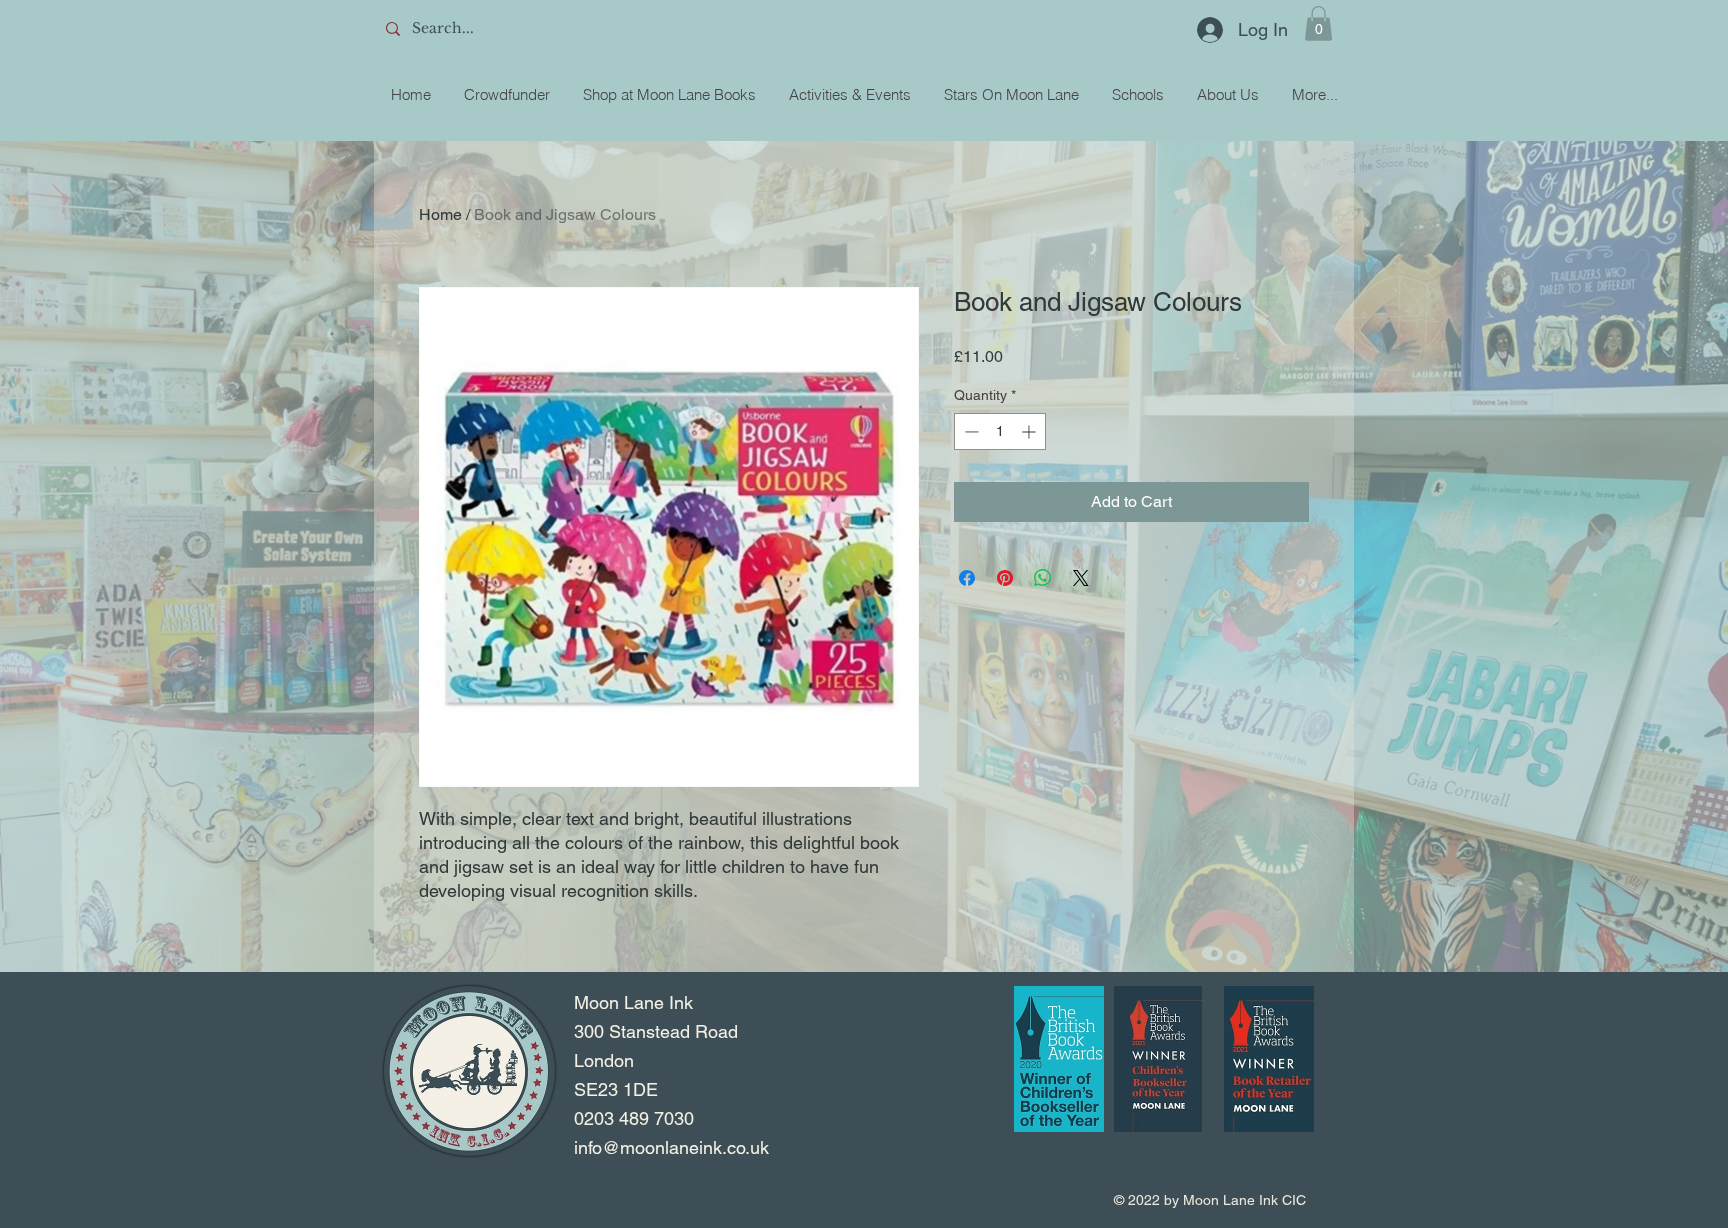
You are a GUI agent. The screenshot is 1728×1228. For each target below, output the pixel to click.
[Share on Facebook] (967, 578)
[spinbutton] (1000, 431)
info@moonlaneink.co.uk (671, 1147)
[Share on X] (1081, 578)
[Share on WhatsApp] (1043, 578)
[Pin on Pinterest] (1005, 578)
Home (440, 214)
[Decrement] (969, 431)
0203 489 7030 (634, 1118)
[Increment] (1030, 431)
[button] (1318, 23)
